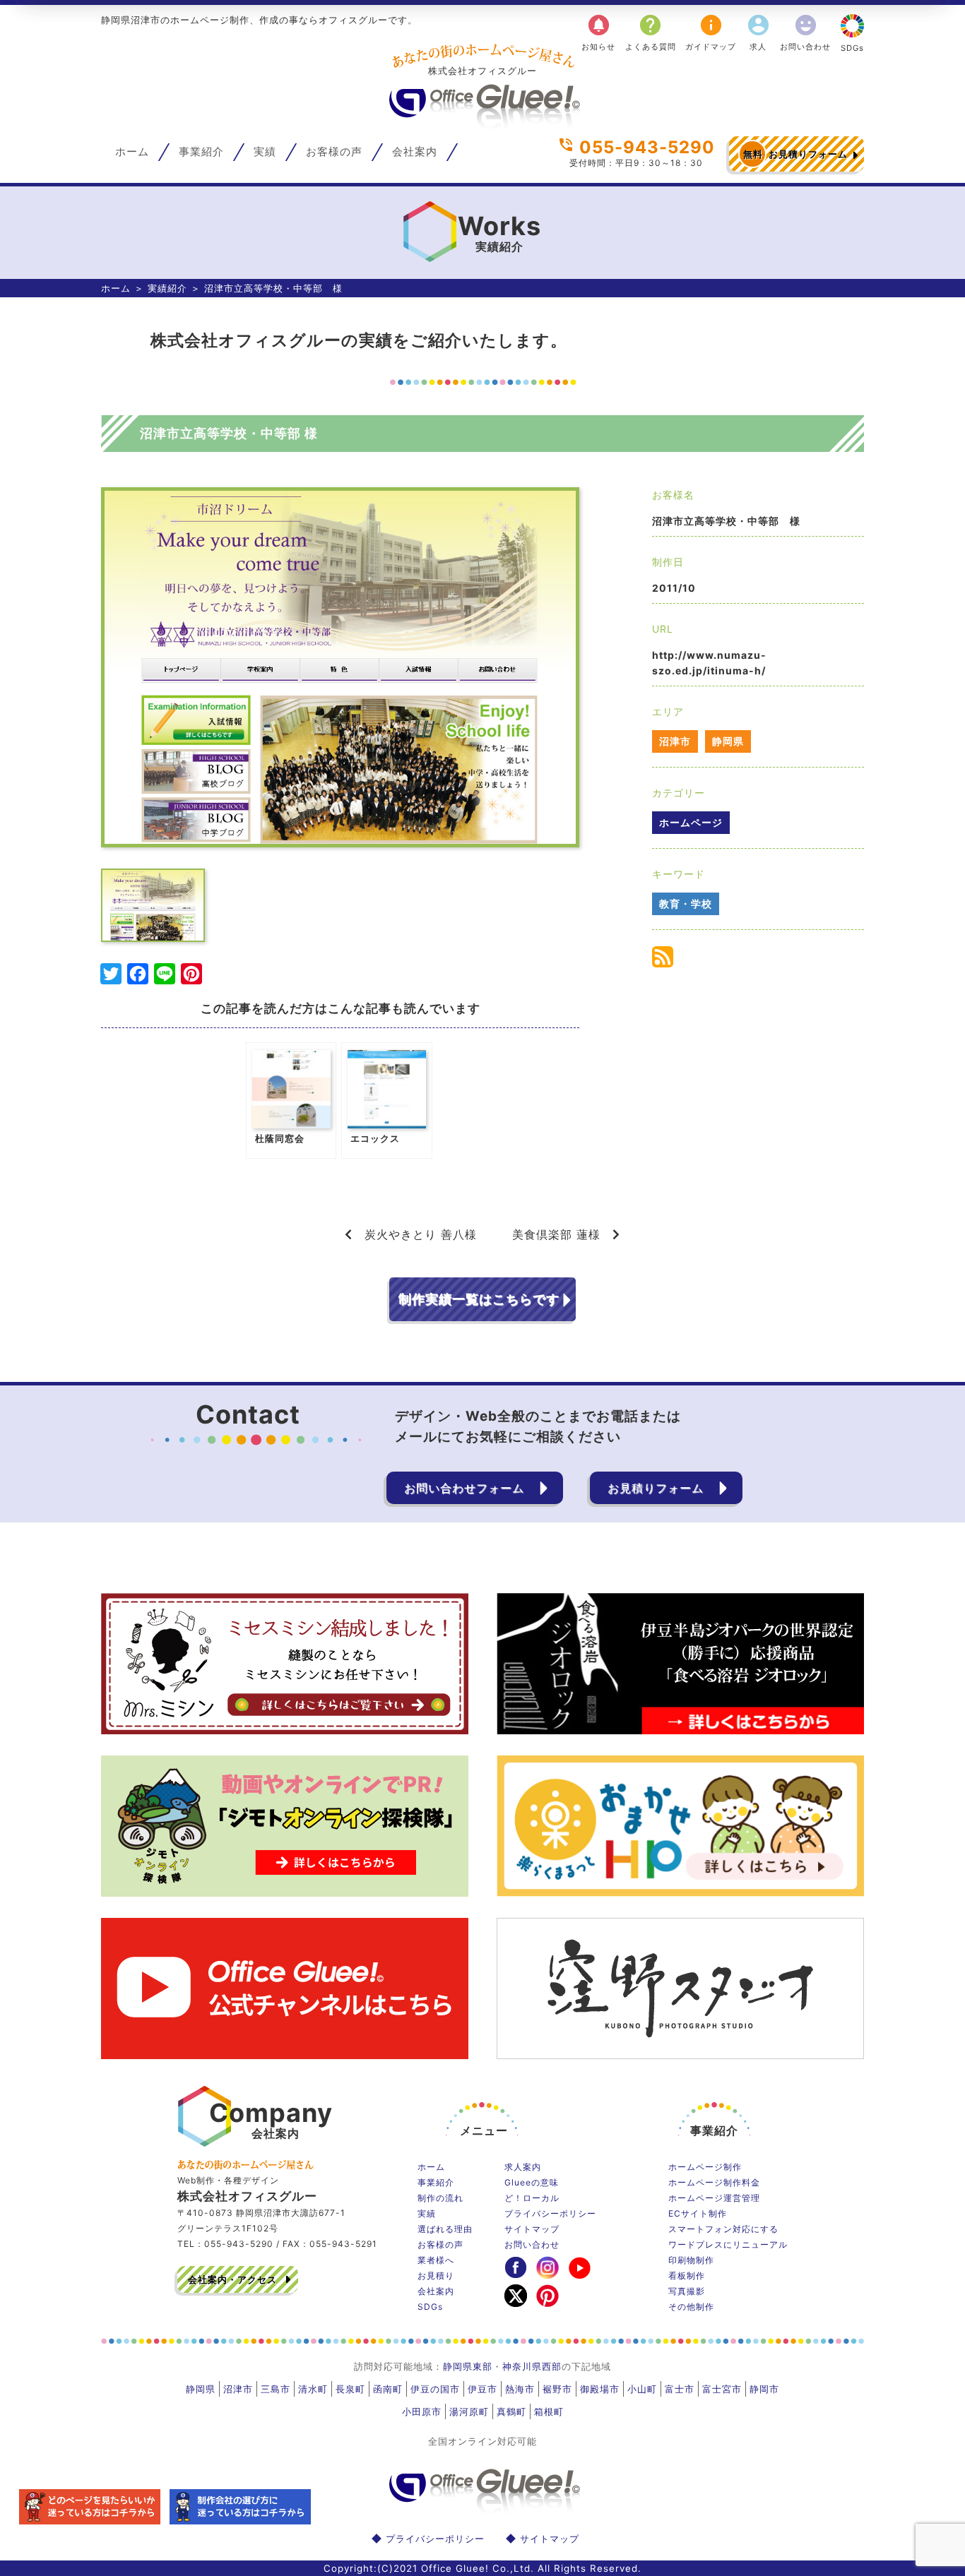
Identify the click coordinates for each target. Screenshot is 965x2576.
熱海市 (520, 2389)
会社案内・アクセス (232, 2279)
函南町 (388, 2389)
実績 (265, 152)
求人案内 (523, 2167)
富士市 (680, 2389)
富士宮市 (722, 2389)
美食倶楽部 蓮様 (556, 1234)
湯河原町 (469, 2411)
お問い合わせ (805, 32)
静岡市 (764, 2389)
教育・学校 (686, 904)
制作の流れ (440, 2198)
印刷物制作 (691, 2260)
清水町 (313, 2389)
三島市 (276, 2389)
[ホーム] (482, 124)
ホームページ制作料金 (714, 2182)
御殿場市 (600, 2389)
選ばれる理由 (445, 2229)
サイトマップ (532, 2229)
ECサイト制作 (698, 2213)
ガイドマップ (711, 32)
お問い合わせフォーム (464, 1488)
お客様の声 (334, 152)
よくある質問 (651, 32)
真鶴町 (511, 2411)
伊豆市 (482, 2389)
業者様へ (436, 2260)
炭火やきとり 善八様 (421, 1234)
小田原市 (422, 2411)
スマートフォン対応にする (723, 2229)
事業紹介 (201, 152)
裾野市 (557, 2389)
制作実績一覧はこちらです (479, 1299)
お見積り (436, 2276)
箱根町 (549, 2411)
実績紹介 (167, 288)
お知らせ (598, 32)
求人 (758, 32)
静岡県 (728, 741)
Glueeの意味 (532, 2182)
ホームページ (691, 822)
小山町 (642, 2389)
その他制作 (691, 2307)
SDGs (852, 48)
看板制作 (687, 2276)
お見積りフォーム (795, 154)
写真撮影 (687, 2291)
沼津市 (675, 741)
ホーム (132, 152)
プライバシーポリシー (550, 2213)
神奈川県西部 (532, 2366)
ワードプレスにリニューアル (728, 2244)
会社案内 (415, 152)
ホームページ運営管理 (714, 2198)
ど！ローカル (532, 2198)
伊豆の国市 (435, 2389)
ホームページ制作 (705, 2167)
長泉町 (350, 2389)
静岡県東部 (468, 2366)
